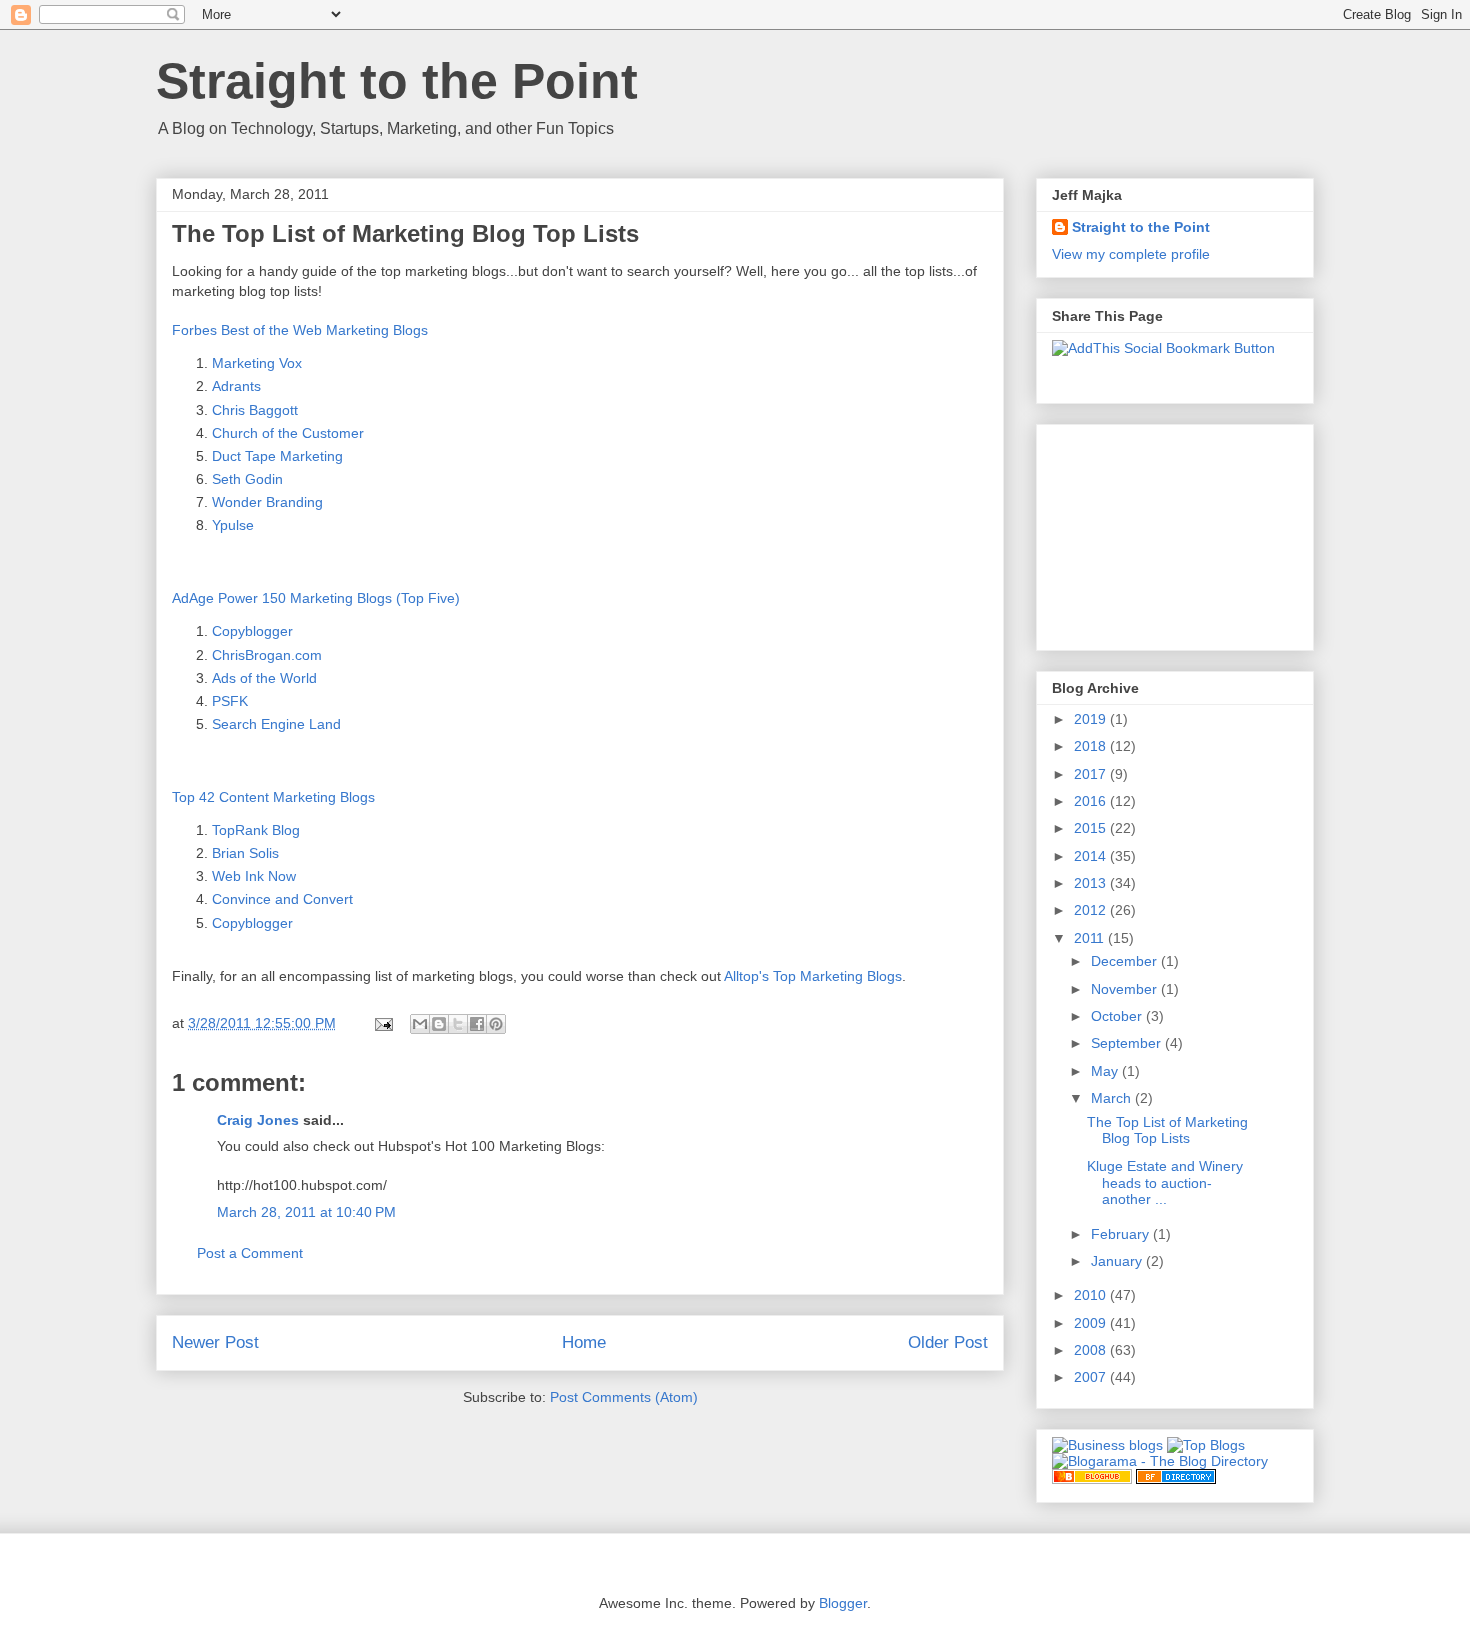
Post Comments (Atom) (624, 1397)
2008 (1092, 1350)
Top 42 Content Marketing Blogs (273, 797)
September (1128, 1043)
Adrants (236, 386)
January (1118, 1261)
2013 (1092, 883)
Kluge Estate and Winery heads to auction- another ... (1165, 1183)
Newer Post (215, 1342)
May (1106, 1071)
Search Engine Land (276, 724)
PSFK (230, 701)
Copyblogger (252, 631)
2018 (1092, 746)
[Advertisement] (1152, 532)
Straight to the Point (397, 81)
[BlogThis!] (439, 1024)
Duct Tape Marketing (277, 456)
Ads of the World (264, 678)
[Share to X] (458, 1024)
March (1113, 1098)
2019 (1092, 719)
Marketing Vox (257, 363)
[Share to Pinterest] (496, 1024)
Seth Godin (247, 479)
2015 (1092, 828)
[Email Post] (382, 1023)
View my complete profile (1131, 254)
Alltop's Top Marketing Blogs (813, 976)
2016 (1092, 801)
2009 (1092, 1323)
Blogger (843, 1603)
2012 (1092, 910)
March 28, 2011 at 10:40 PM (306, 1212)
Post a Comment (250, 1253)
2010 (1092, 1295)
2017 (1092, 774)
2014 (1092, 856)
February (1122, 1234)
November (1126, 989)
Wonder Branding (267, 502)
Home (584, 1342)
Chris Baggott (255, 410)
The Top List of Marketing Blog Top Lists (1167, 1130)
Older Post (948, 1342)
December (1126, 961)
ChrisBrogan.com (267, 655)
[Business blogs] (1107, 1445)
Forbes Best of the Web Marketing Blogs (300, 330)
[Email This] (420, 1024)
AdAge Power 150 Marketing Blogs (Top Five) (316, 598)
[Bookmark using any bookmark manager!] (1163, 348)
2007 (1092, 1377)
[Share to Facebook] (477, 1024)
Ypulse (233, 525)
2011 (1091, 938)
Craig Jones (258, 1120)
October (1118, 1016)
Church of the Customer (288, 433)
